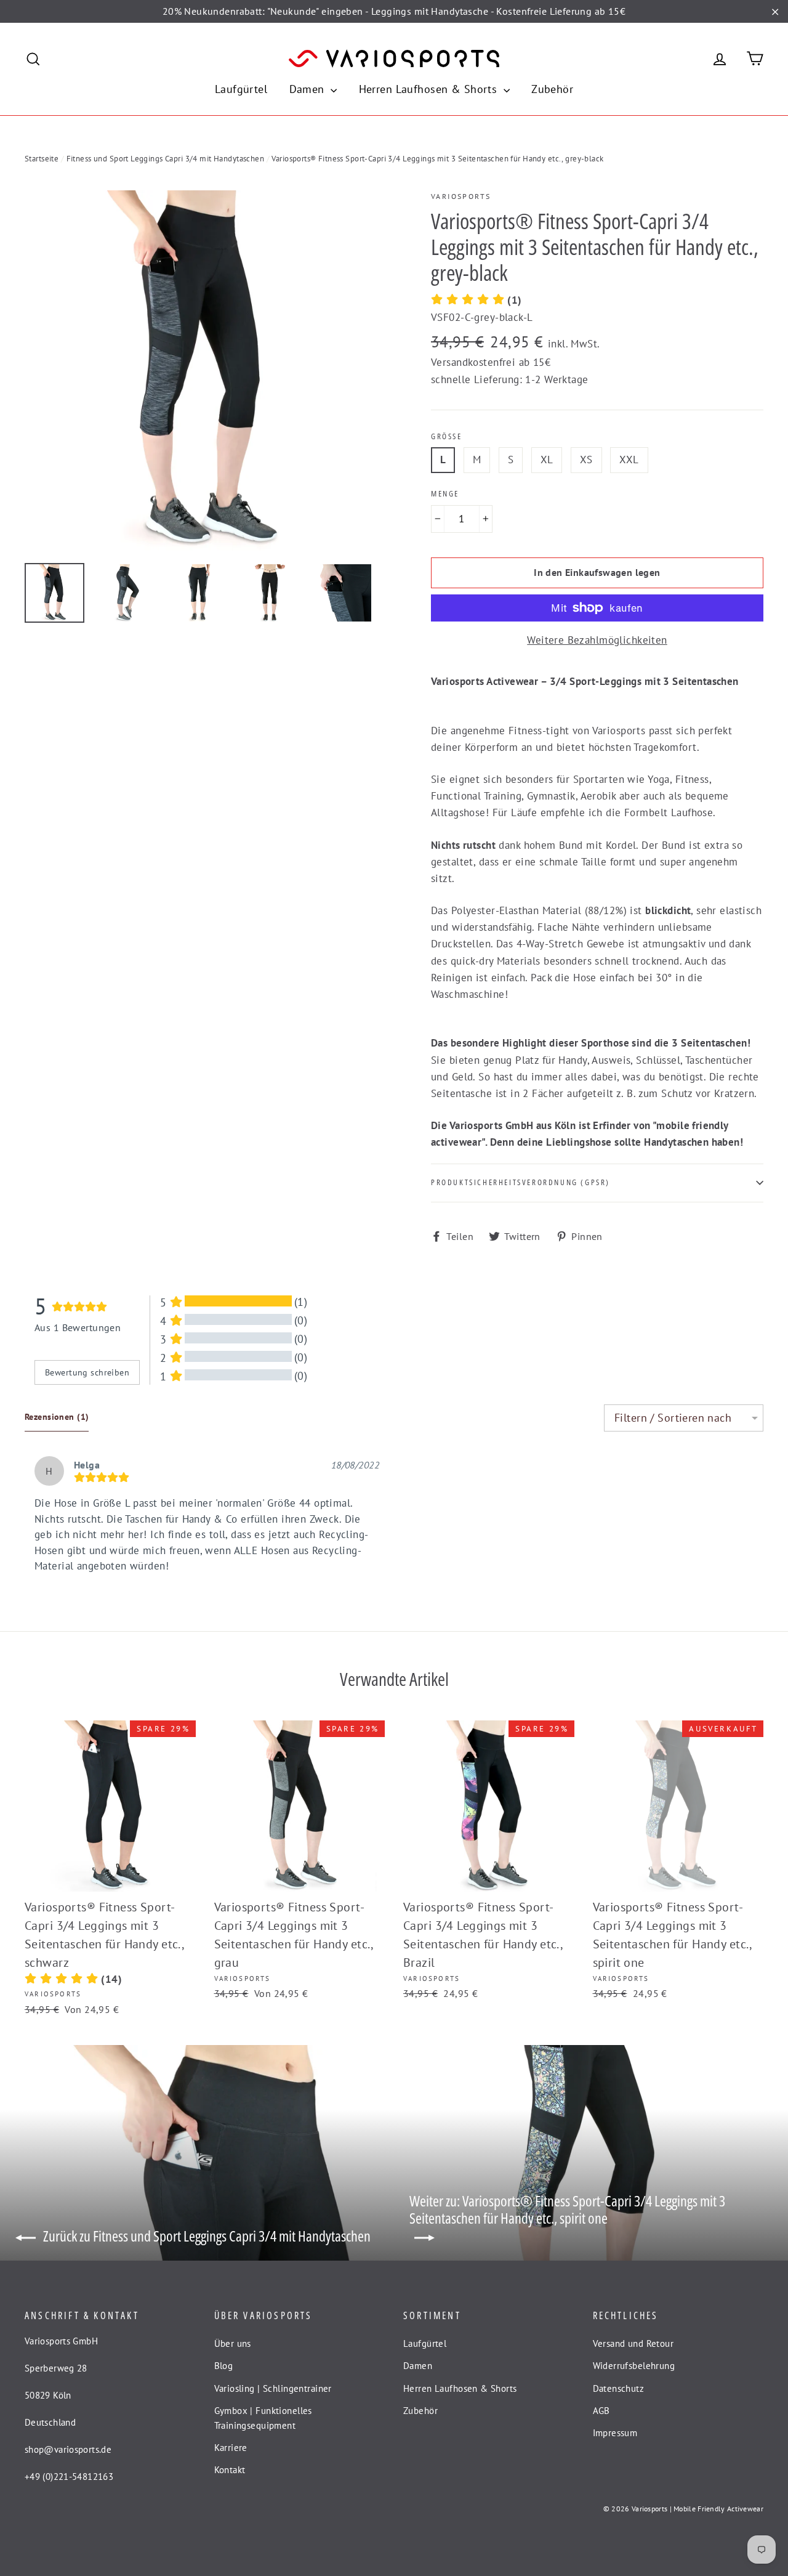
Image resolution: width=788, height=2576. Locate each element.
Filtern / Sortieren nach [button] (673, 1418)
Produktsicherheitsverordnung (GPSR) (521, 1182)
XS (586, 460)
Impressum (615, 2433)
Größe (447, 437)
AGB (601, 2411)
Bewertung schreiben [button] (87, 1372)
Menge (445, 494)
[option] (205, 371)
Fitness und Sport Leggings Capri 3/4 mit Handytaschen (166, 159)
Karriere (231, 2448)
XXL (629, 460)
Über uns (233, 2343)
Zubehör (552, 89)
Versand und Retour (633, 2343)
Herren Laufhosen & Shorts (430, 89)
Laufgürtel (241, 89)
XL (547, 460)
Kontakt (230, 2470)
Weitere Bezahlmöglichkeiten (597, 640)
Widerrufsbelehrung (634, 2366)
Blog (224, 2366)
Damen (309, 89)
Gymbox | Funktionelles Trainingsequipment (263, 2418)
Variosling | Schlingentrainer (273, 2388)
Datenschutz (619, 2388)
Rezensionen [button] (57, 1417)
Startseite (42, 159)
